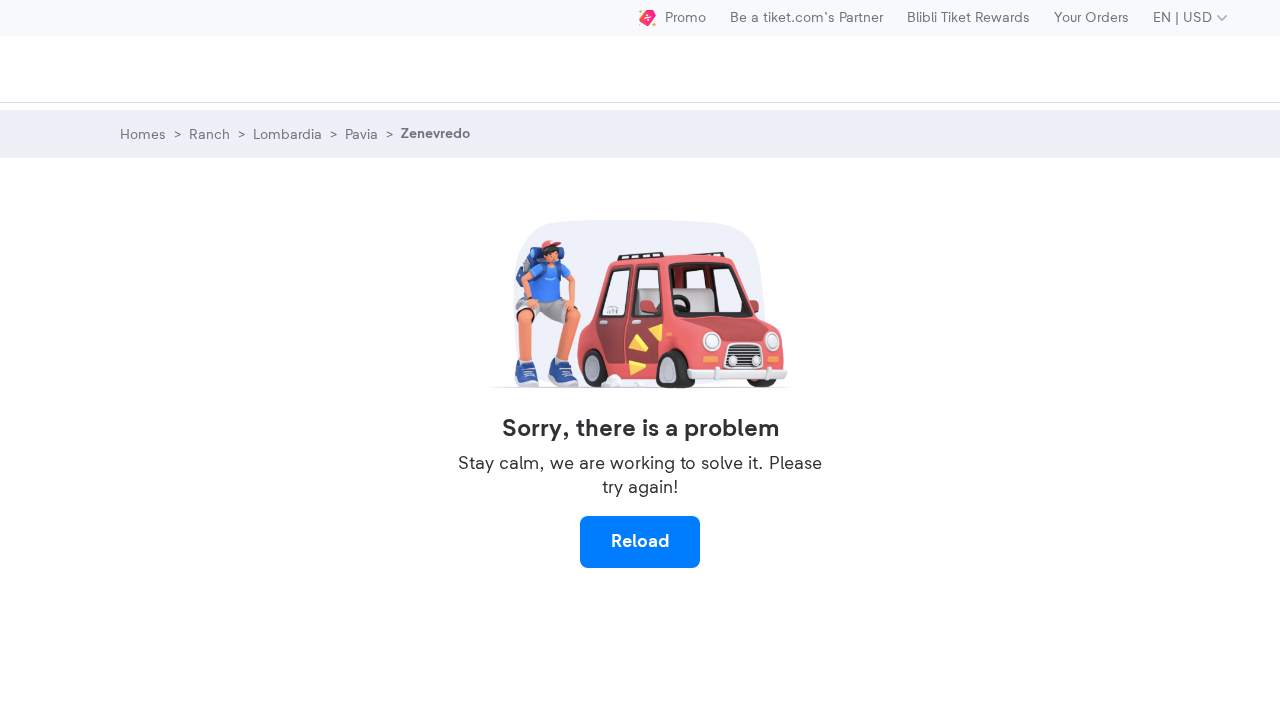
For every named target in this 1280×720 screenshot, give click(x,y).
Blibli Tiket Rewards (968, 18)
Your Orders (1091, 18)
